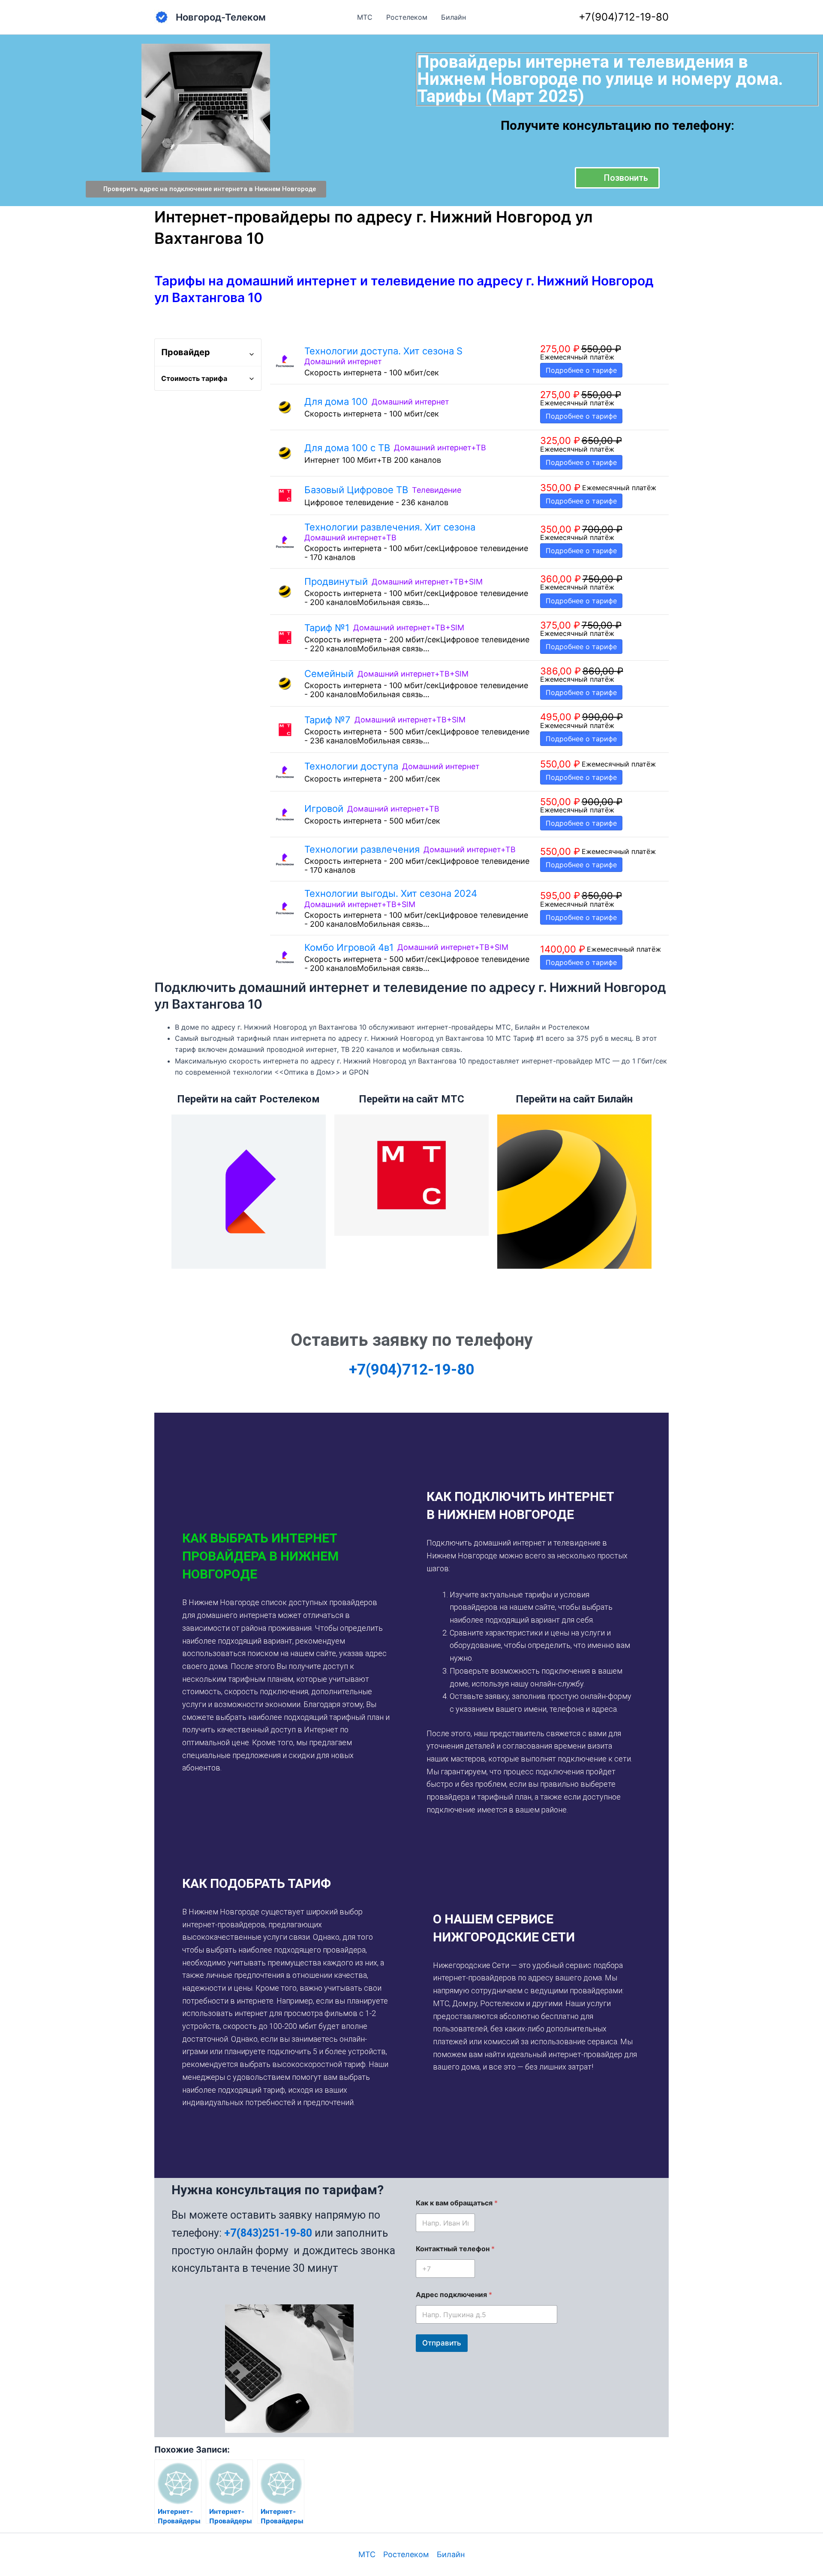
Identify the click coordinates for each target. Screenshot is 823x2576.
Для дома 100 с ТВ (347, 448)
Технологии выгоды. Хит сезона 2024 (391, 893)
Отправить (442, 2343)
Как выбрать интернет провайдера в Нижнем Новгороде (260, 1556)
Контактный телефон (455, 2249)
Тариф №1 (327, 628)
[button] (286, 1556)
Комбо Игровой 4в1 (349, 947)
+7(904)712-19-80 (624, 17)
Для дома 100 (336, 401)
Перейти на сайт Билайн (574, 1099)
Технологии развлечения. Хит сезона (390, 527)
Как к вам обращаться (457, 2203)
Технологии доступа (351, 766)
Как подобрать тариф (257, 1883)
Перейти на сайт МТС (411, 1099)
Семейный (329, 674)
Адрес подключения (454, 2295)
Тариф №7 (327, 720)
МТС (365, 17)
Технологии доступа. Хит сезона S (383, 351)
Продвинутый (336, 581)
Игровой (324, 809)
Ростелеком (407, 17)
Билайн (454, 17)
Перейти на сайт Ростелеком (248, 1099)
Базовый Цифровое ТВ (356, 490)
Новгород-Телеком (221, 17)
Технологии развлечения (362, 849)
